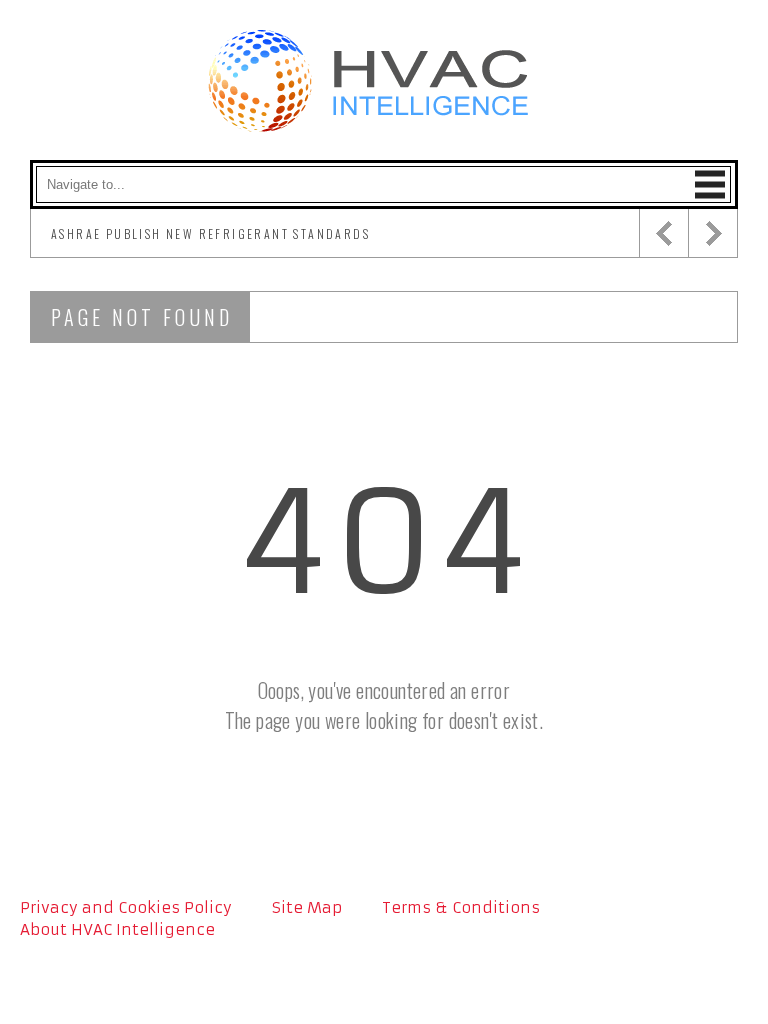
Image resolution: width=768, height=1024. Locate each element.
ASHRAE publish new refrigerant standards (210, 233)
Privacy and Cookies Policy (126, 907)
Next (712, 233)
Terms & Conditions (461, 907)
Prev (663, 233)
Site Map (307, 907)
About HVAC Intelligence (117, 929)
